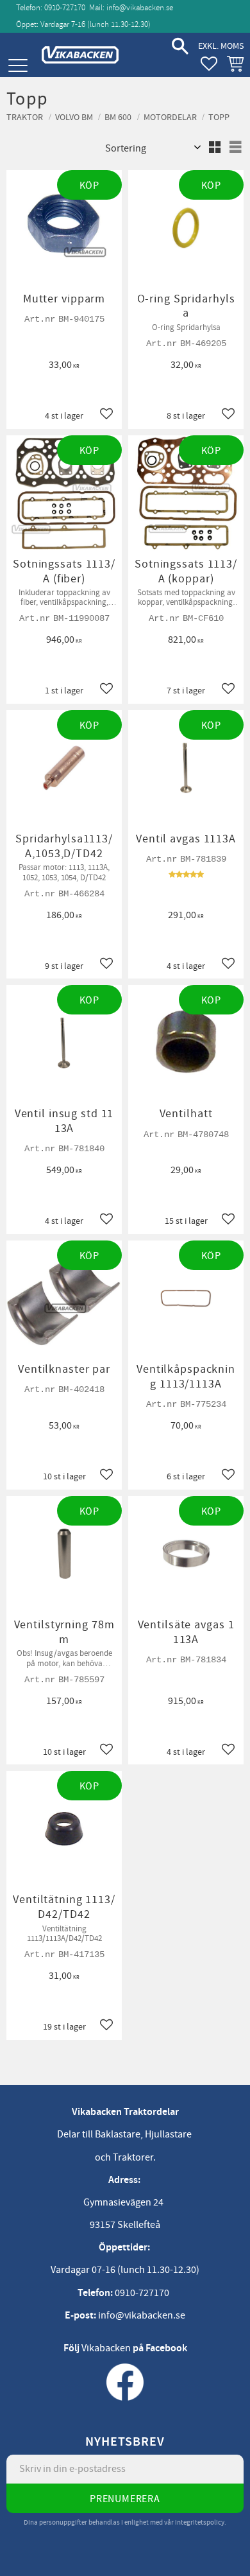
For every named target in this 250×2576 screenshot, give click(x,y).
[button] (18, 66)
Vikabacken (106, 2348)
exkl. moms (221, 46)
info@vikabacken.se (140, 8)
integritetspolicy (200, 2522)
